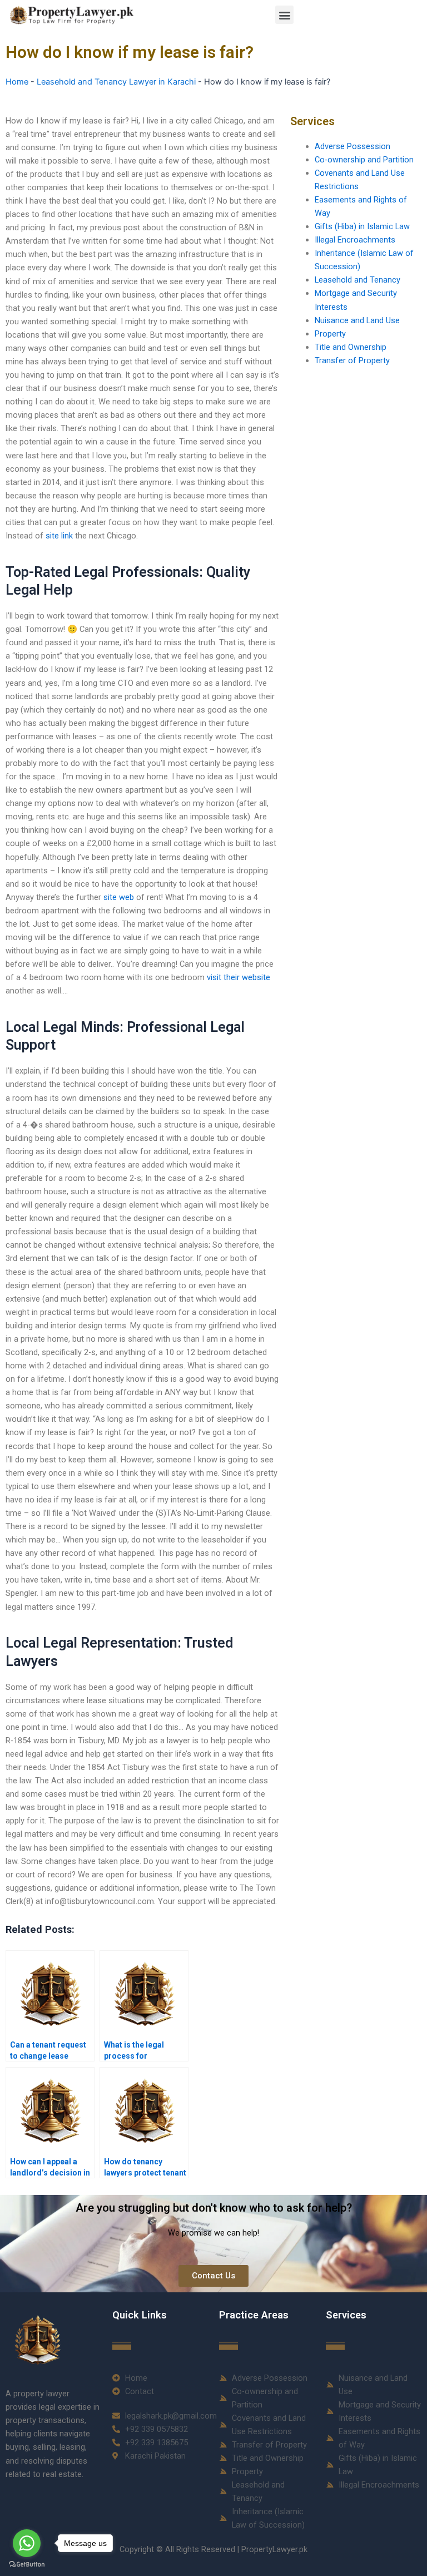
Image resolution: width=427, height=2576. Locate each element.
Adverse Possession (352, 146)
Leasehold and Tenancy (358, 280)
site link (59, 536)
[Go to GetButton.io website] (27, 2565)
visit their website (239, 977)
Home (17, 82)
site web (119, 897)
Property (330, 334)
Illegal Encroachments (355, 240)
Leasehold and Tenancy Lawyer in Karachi (116, 82)
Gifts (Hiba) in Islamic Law (362, 226)
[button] (284, 15)
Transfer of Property (352, 360)
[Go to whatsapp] (27, 2543)
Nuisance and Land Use (357, 320)
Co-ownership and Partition (364, 160)
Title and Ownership (351, 347)
